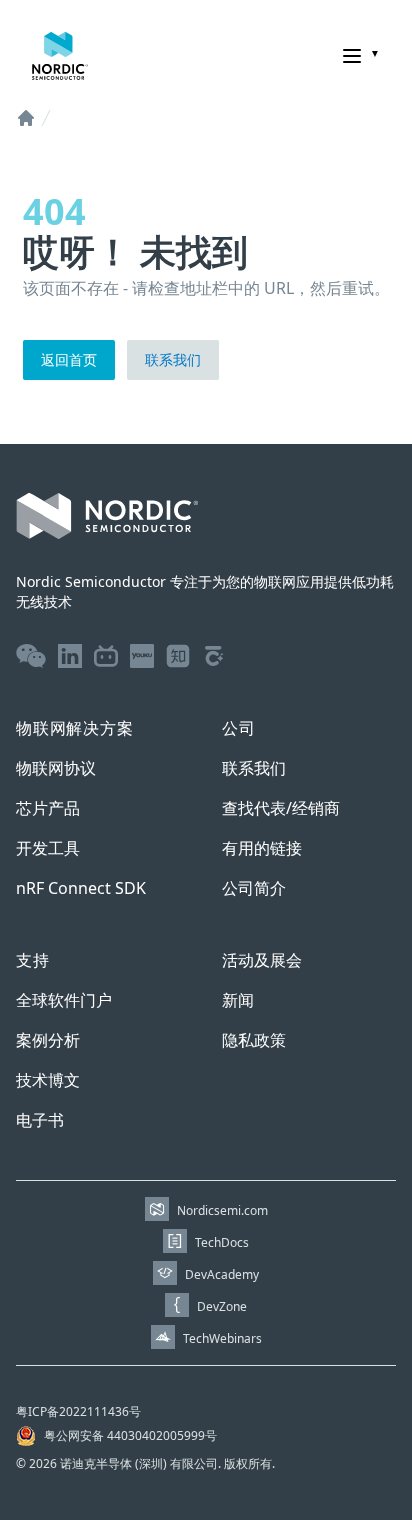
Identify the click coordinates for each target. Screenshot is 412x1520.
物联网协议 (56, 768)
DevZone (222, 1306)
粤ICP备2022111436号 (78, 1411)
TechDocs (222, 1242)
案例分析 (48, 1040)
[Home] (26, 118)
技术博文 (48, 1080)
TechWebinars (222, 1338)
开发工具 (48, 848)
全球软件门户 (64, 1000)
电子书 (40, 1120)
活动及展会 (262, 960)
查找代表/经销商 (281, 808)
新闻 (238, 1000)
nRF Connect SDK (81, 888)
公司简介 (254, 888)
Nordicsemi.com (222, 1210)
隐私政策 (254, 1040)
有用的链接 (262, 848)
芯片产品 (48, 808)
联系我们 (173, 359)
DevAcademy (222, 1274)
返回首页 (69, 359)
